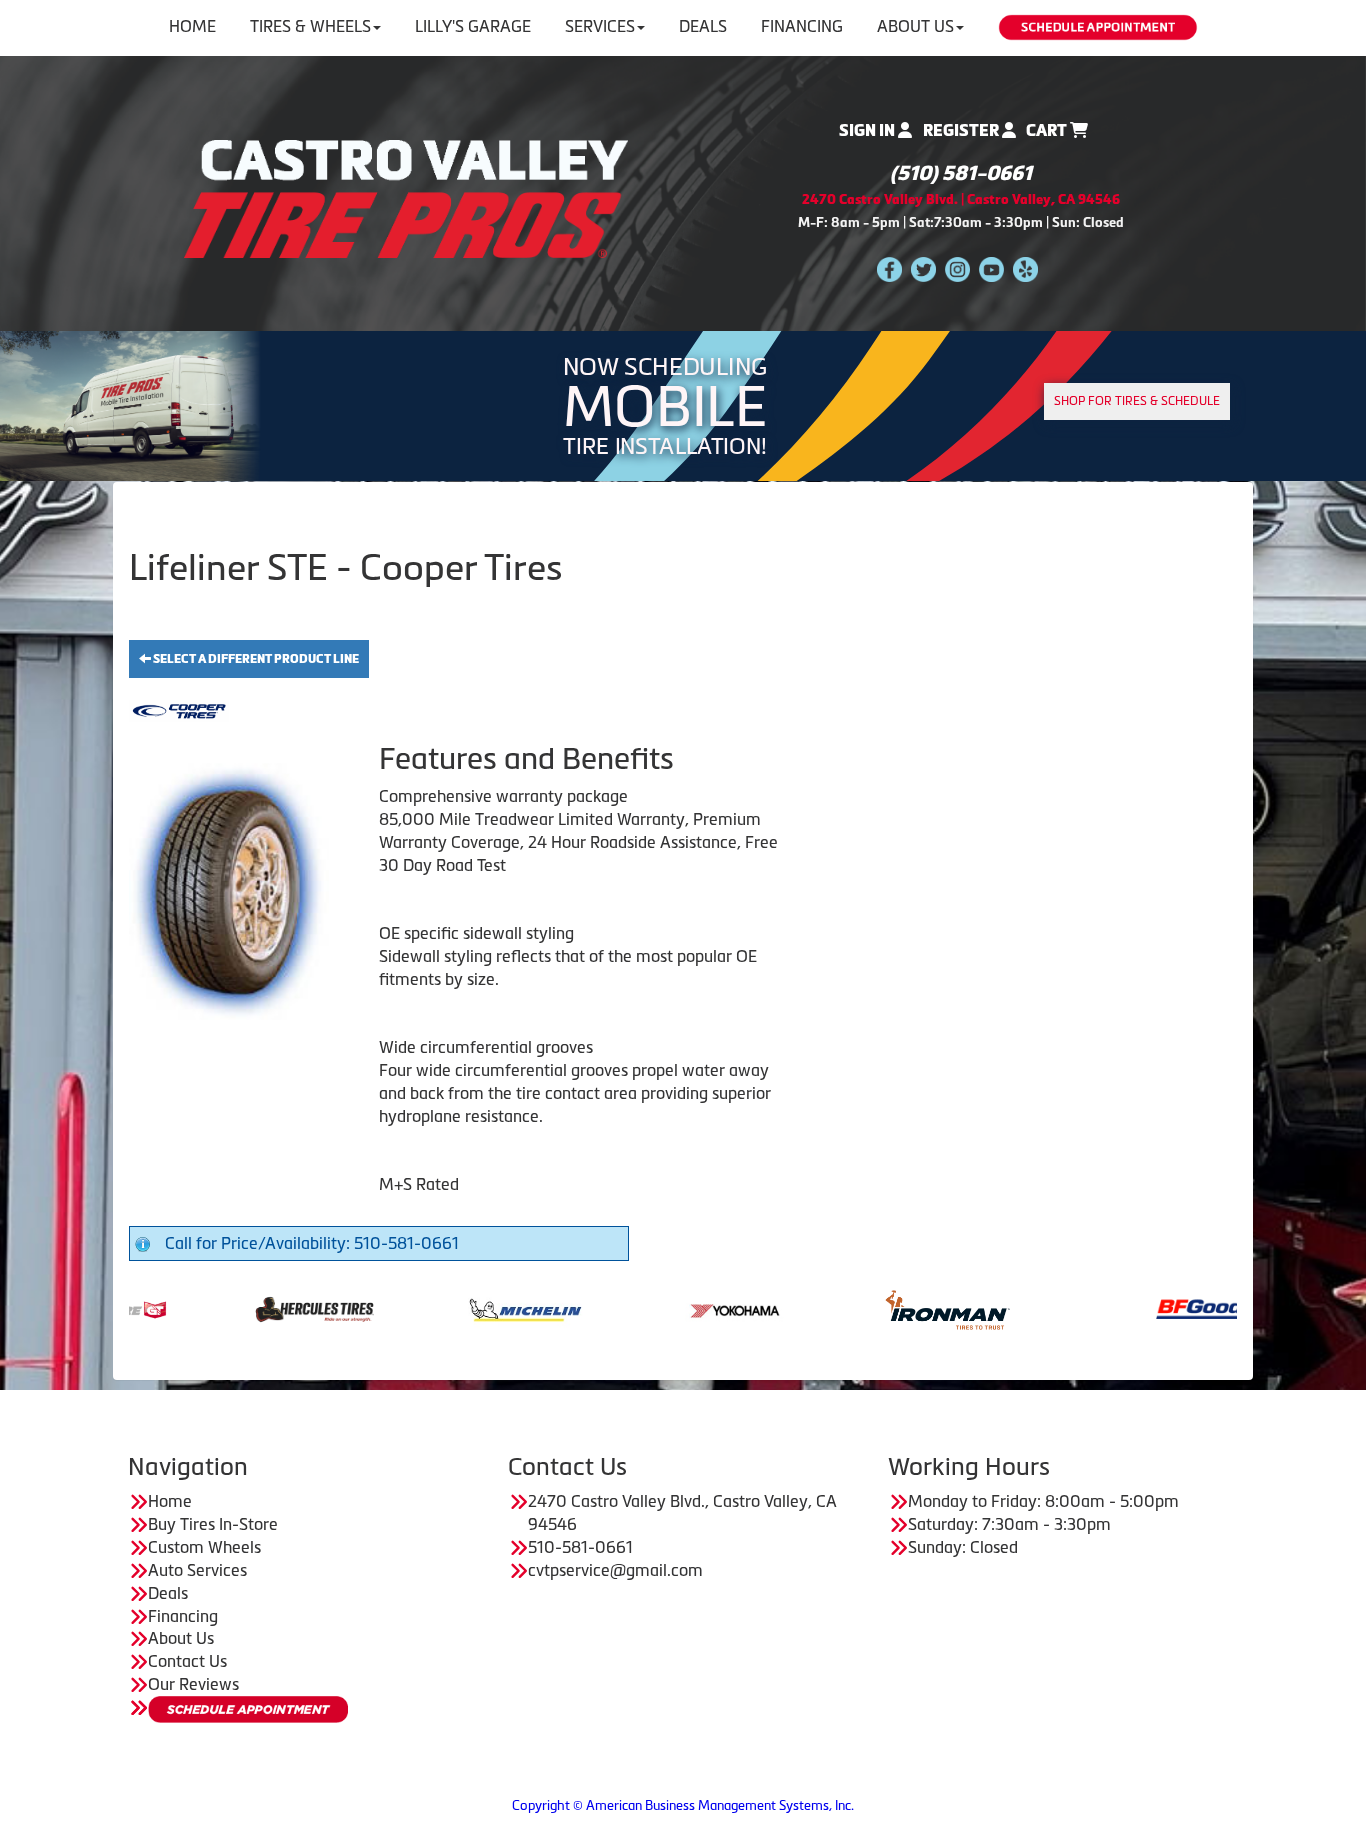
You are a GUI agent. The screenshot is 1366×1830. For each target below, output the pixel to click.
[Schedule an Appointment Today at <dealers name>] (248, 1709)
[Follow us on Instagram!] (957, 268)
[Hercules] (228, 1308)
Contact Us (187, 1661)
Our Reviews (193, 1684)
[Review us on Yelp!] (1025, 268)
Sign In (868, 130)
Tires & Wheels (310, 26)
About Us (915, 26)
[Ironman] (861, 1308)
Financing (802, 26)
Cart (1048, 130)
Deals (703, 26)
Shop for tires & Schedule (1137, 401)
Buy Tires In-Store (213, 1524)
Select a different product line (255, 659)
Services (600, 26)
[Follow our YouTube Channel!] (991, 268)
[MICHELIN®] (439, 1308)
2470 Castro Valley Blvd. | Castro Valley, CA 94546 (961, 199)
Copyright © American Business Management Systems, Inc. (683, 1805)
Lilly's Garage (473, 26)
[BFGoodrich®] (1133, 1308)
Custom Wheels (204, 1547)
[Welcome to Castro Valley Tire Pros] (406, 197)
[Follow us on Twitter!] (923, 268)
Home (192, 26)
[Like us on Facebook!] (889, 268)
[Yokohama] (650, 1308)
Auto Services (197, 1570)
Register (962, 130)
